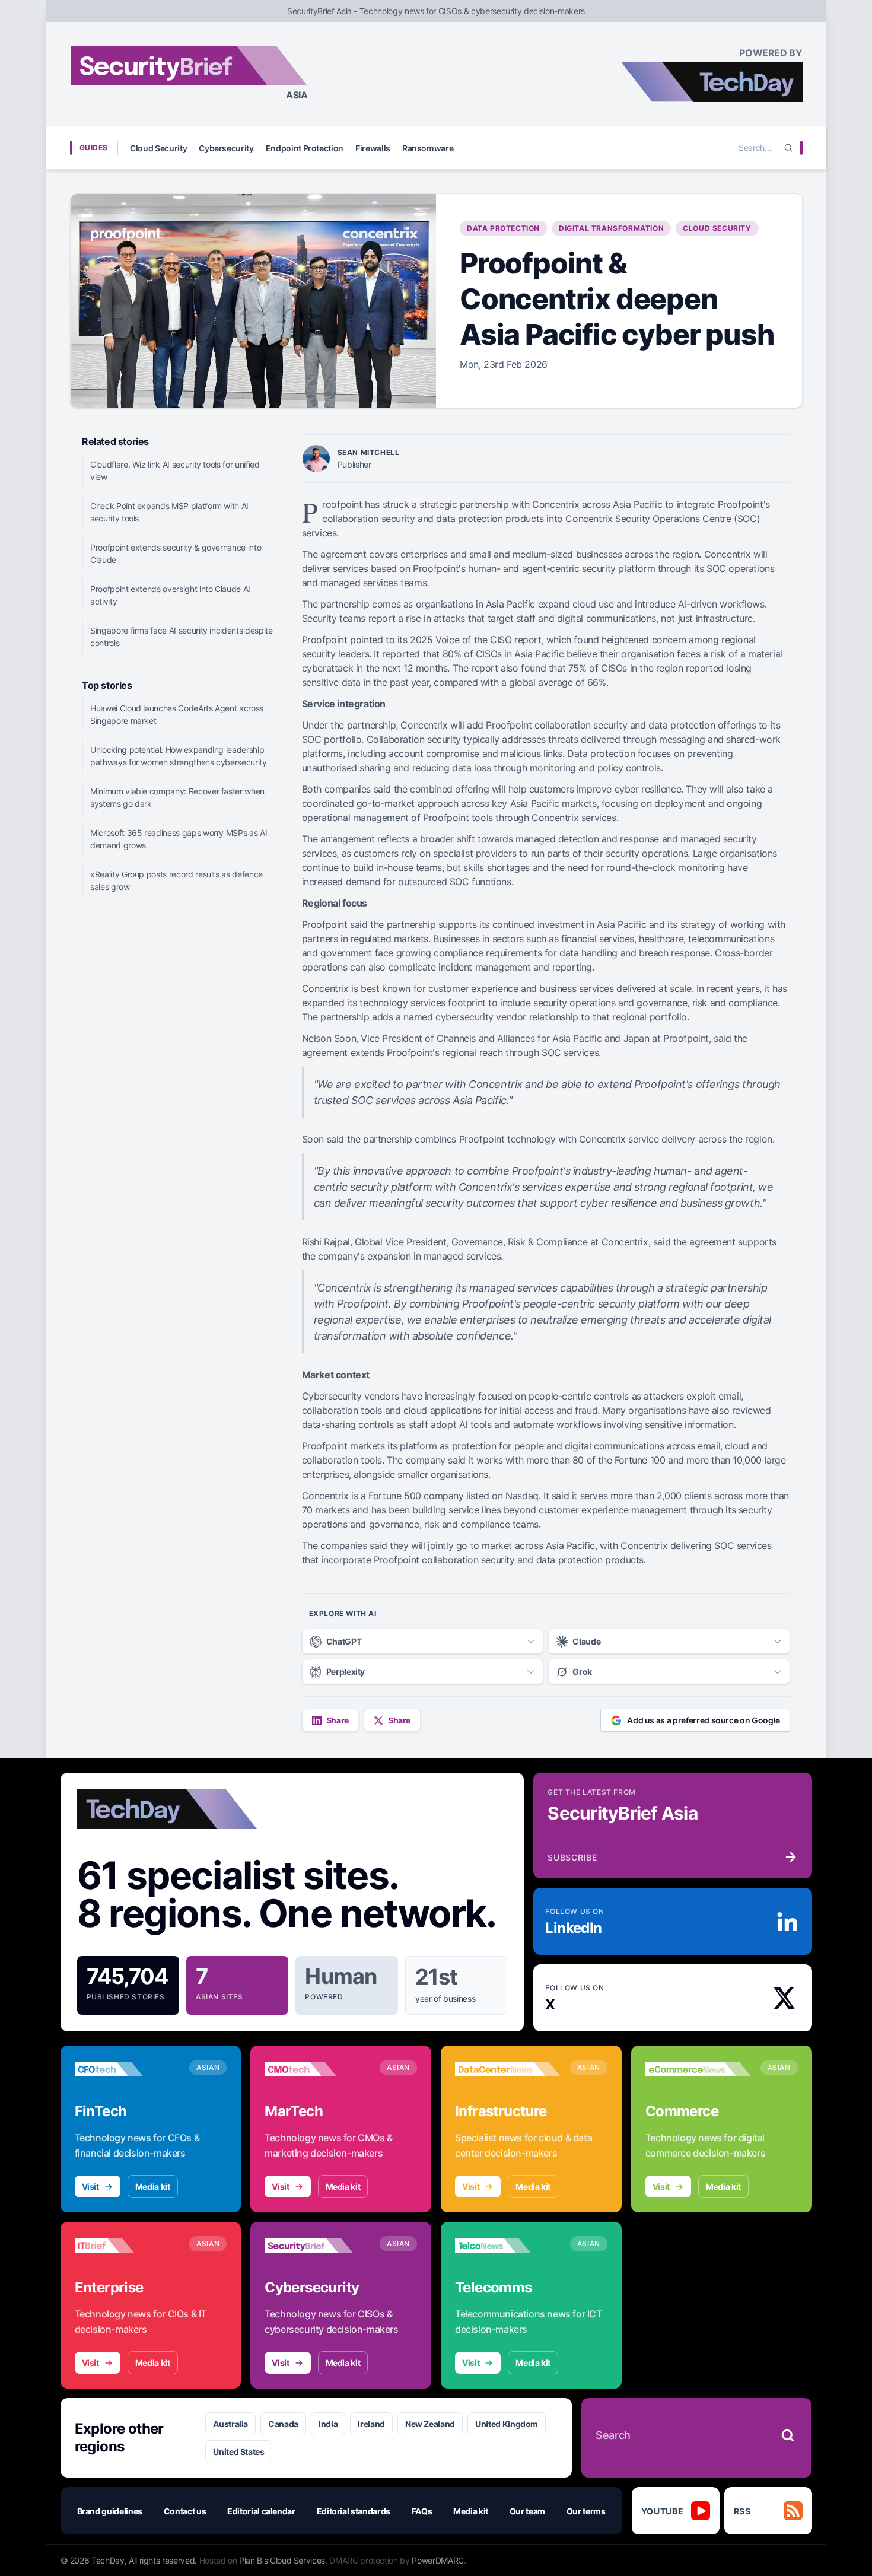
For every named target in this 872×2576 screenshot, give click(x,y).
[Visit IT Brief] (128, 2246)
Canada (283, 2424)
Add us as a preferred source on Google (704, 1720)
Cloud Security (158, 148)
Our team (527, 2511)
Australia (230, 2424)
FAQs (422, 2511)
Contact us (185, 2511)
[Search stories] (788, 2435)
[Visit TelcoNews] (508, 2246)
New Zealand (430, 2424)
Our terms (586, 2511)
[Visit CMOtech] (317, 2069)
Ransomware (428, 148)
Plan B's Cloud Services (282, 2560)
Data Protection (503, 228)
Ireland (371, 2424)
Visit (90, 2187)
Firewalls (373, 148)
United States (238, 2452)
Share (338, 1720)
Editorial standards (354, 2511)
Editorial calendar (261, 2511)
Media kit (153, 2187)
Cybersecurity (226, 148)
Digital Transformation (611, 228)
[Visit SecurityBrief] (317, 2246)
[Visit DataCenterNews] (508, 2069)
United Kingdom (507, 2424)
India (328, 2424)
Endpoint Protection (305, 148)
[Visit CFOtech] (128, 2069)
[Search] (788, 148)
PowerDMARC (438, 2560)
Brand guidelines (110, 2511)
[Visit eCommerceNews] (698, 2069)
